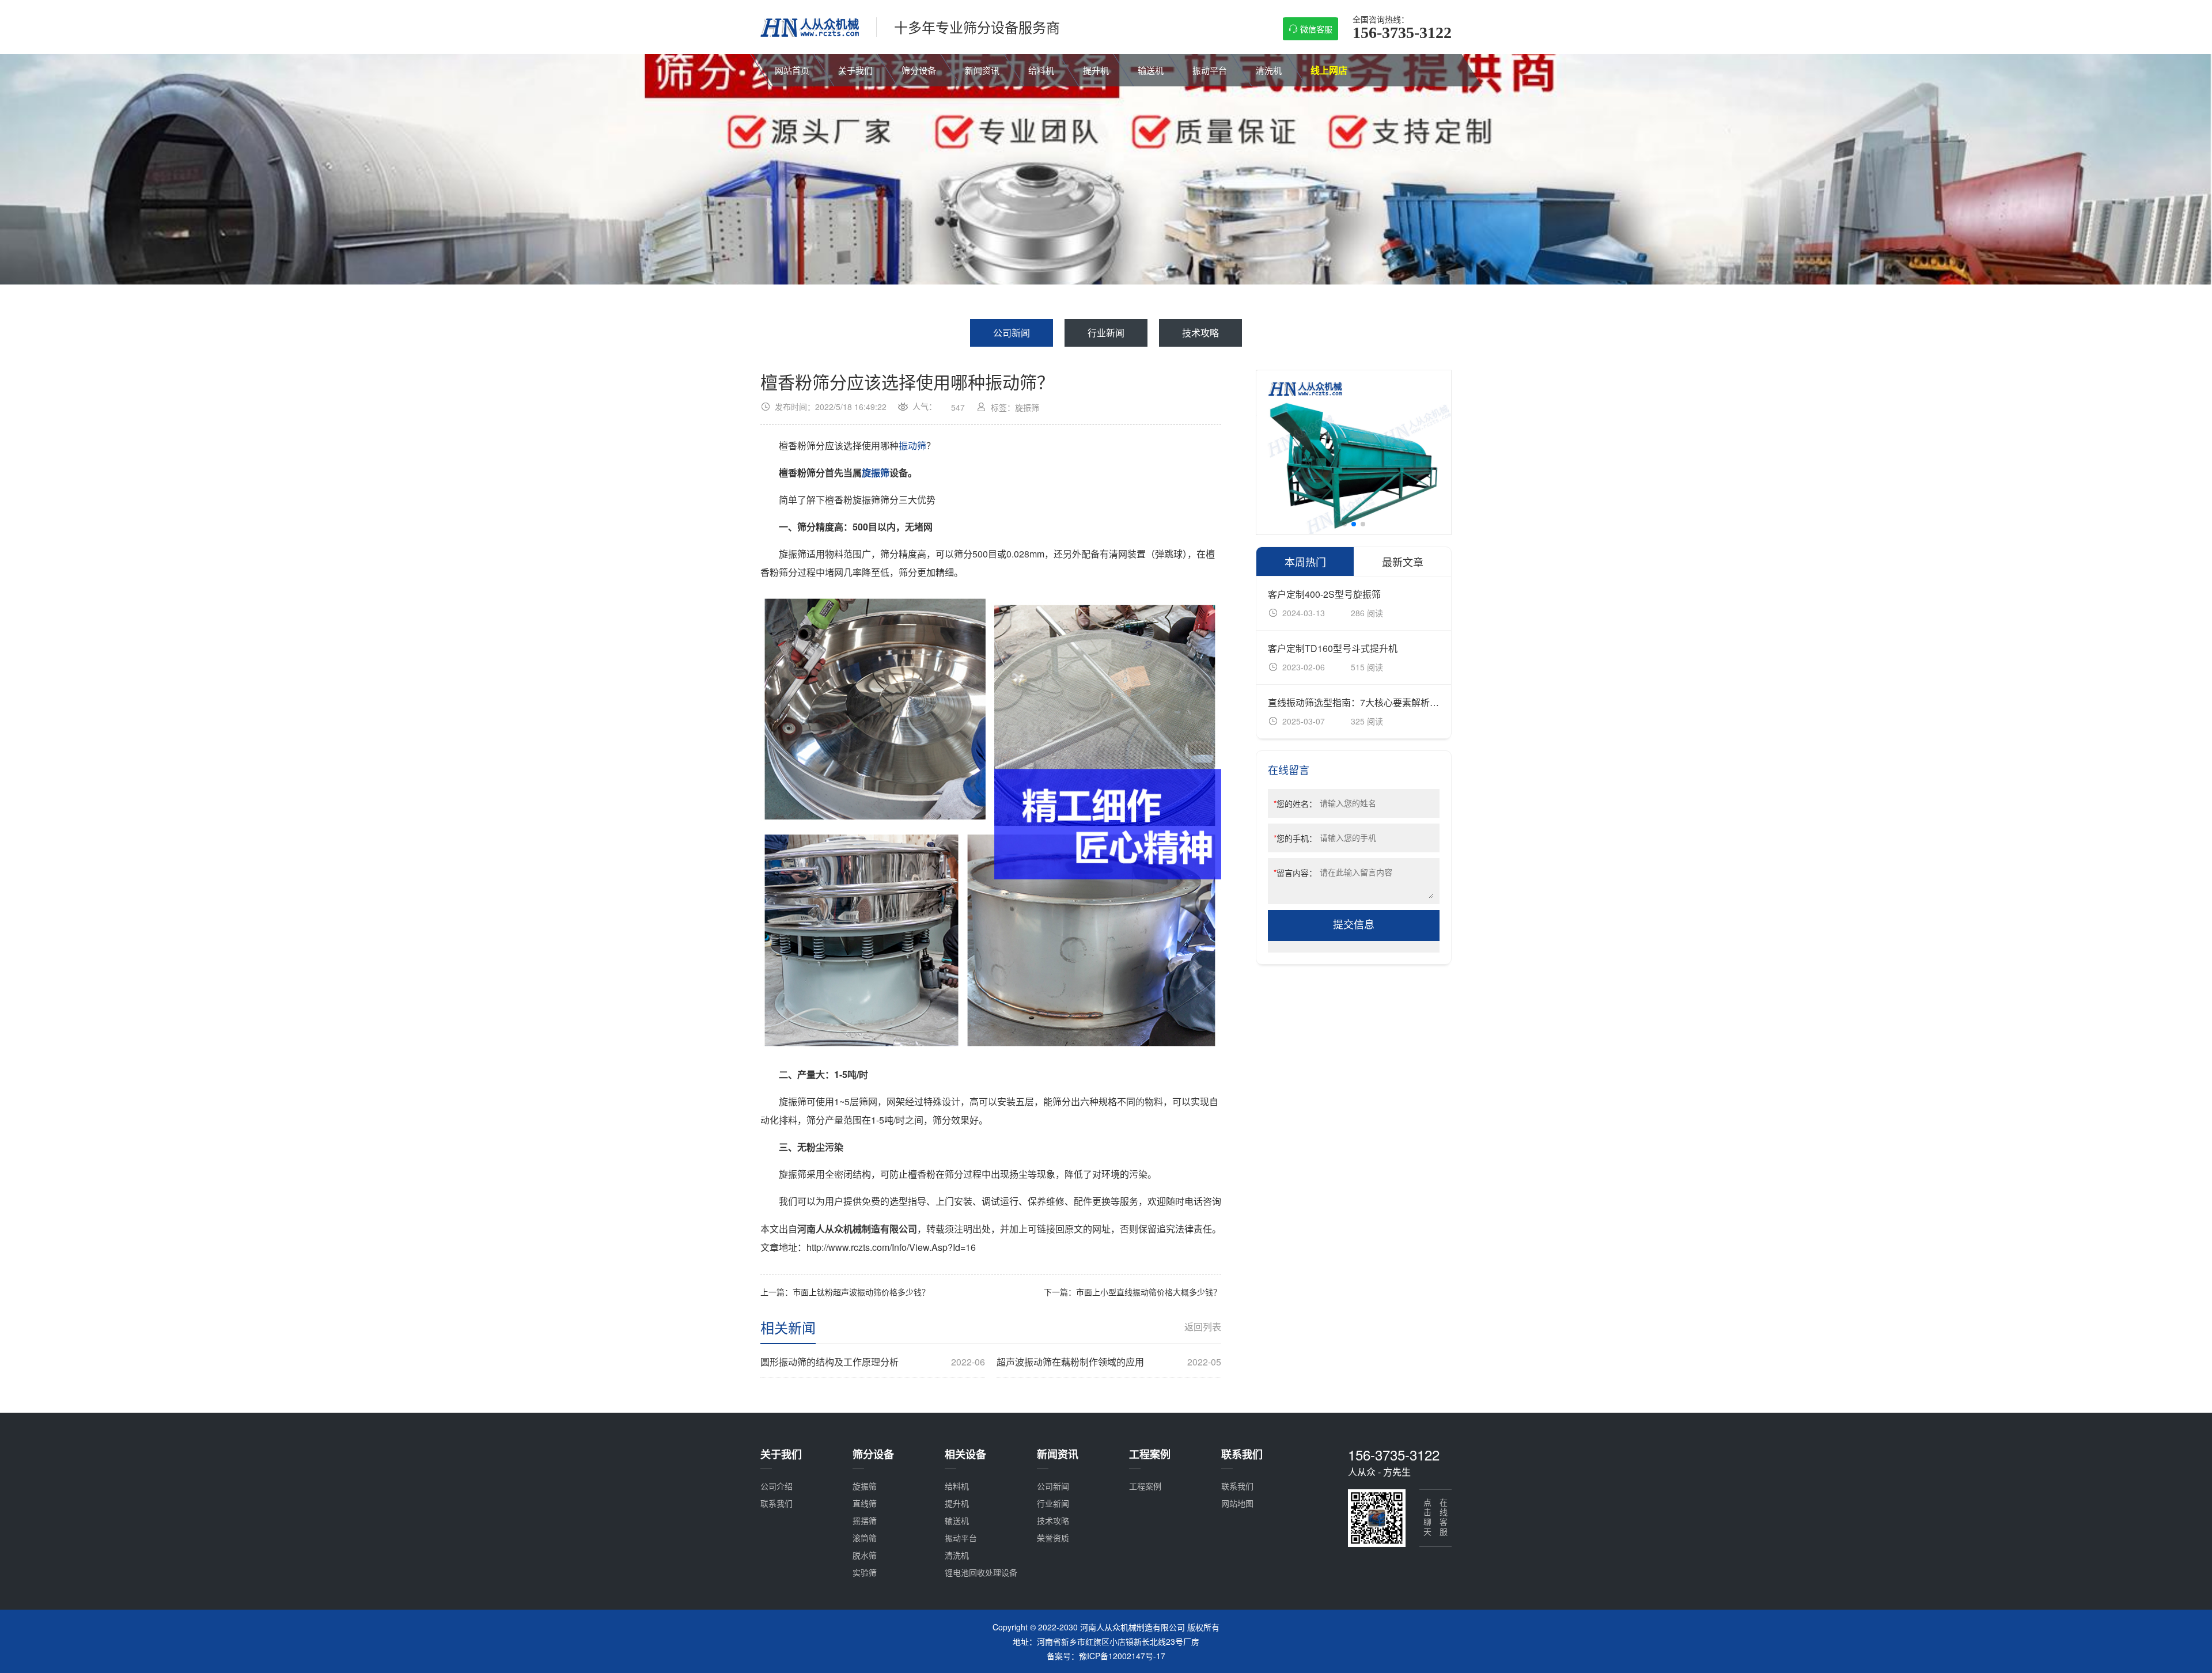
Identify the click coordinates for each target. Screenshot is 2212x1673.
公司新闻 (1012, 333)
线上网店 (1329, 70)
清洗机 (1269, 70)
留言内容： (1295, 872)
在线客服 (1444, 1518)
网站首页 (792, 70)
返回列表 (1203, 1327)
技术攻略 (1200, 333)
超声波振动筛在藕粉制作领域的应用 (1109, 1362)
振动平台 (1210, 70)
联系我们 (777, 1503)
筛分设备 (919, 70)
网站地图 (1237, 1503)
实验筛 (865, 1572)
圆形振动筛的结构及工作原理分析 (873, 1362)
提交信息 (1354, 925)
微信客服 (1316, 29)
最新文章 (1403, 562)
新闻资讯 (982, 70)
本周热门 (1305, 562)
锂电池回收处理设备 (981, 1572)
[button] (1344, 524)
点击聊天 (1427, 1518)
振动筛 (912, 445)
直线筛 (865, 1503)
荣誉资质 (1053, 1538)
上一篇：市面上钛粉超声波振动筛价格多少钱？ (845, 1292)
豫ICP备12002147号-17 (1122, 1656)
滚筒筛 (865, 1538)
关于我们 (855, 70)
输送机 (1151, 70)
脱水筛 (865, 1555)
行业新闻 (1106, 333)
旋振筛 (876, 473)
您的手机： (1295, 838)
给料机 (1041, 70)
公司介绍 (777, 1486)
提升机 (1096, 70)
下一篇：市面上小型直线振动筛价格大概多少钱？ (1132, 1292)
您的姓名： (1295, 803)
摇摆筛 (865, 1520)
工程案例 (1145, 1486)
